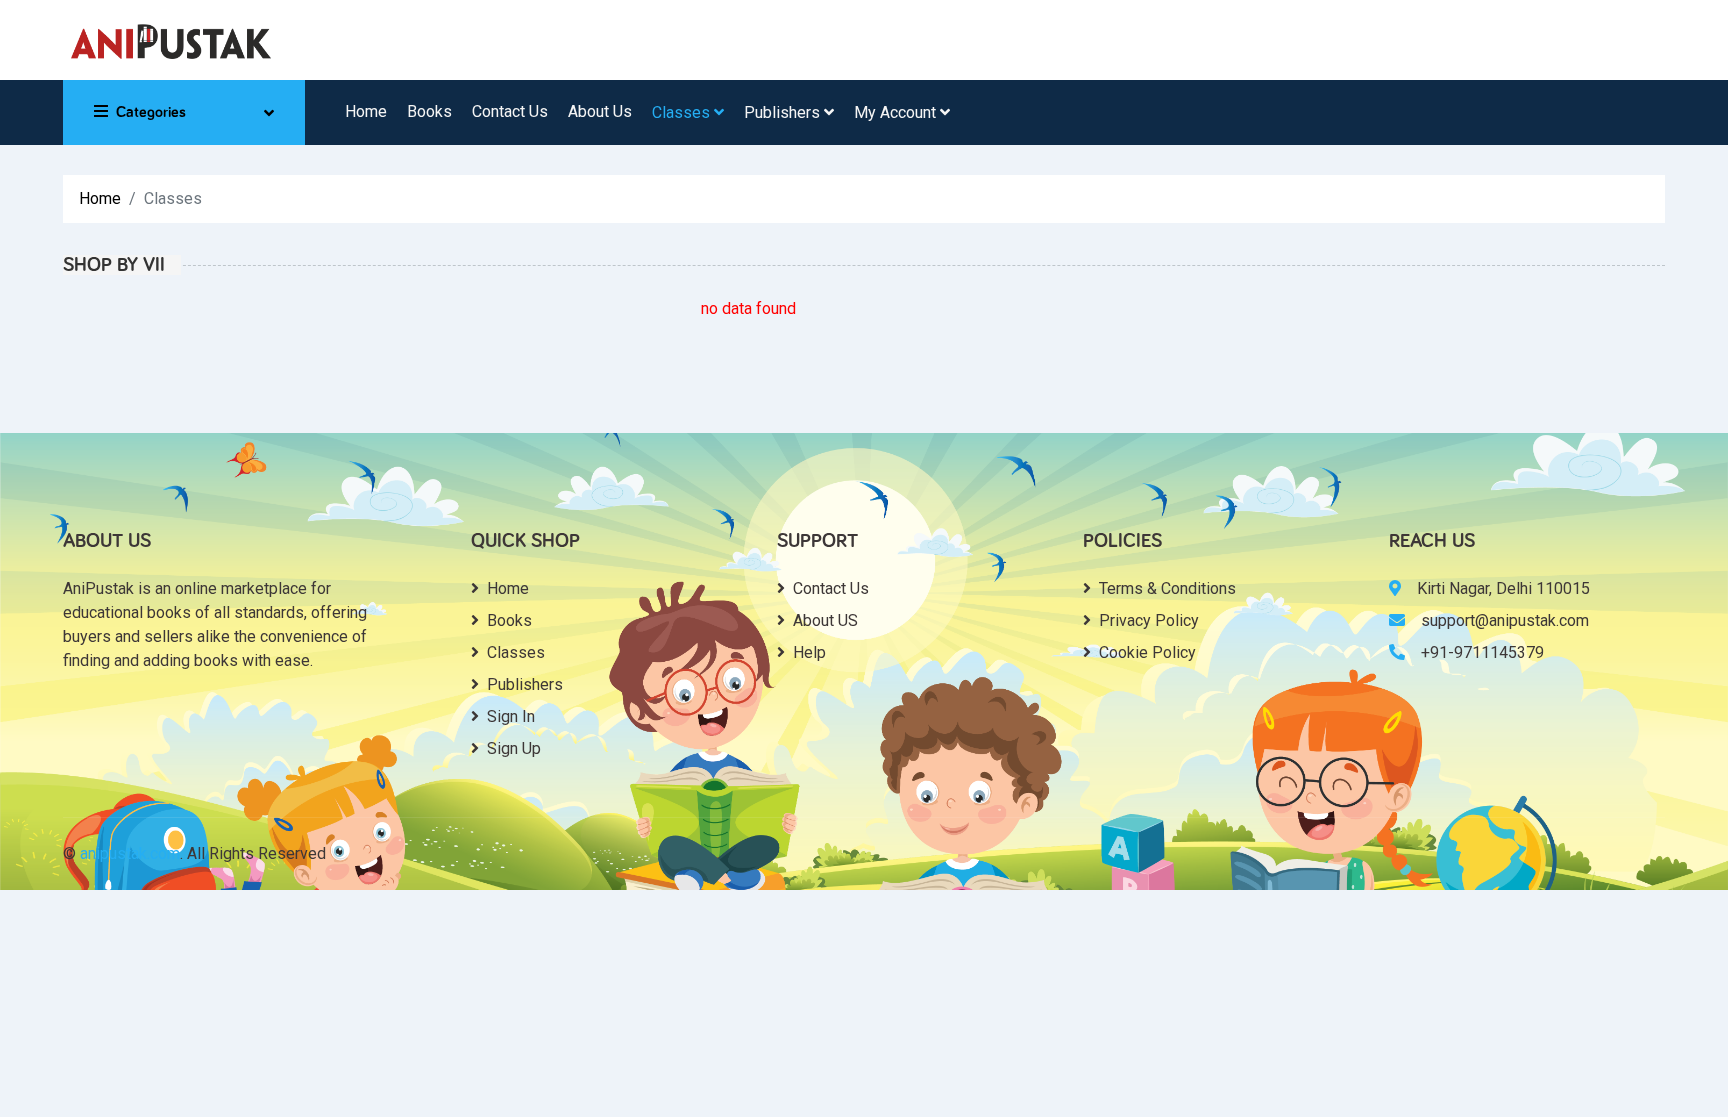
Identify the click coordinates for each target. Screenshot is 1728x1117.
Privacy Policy (1149, 620)
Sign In (511, 716)
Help (809, 652)
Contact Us (510, 111)
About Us (600, 111)
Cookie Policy (1147, 652)
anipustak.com (130, 853)
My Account (897, 112)
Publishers (784, 112)
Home (366, 111)
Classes (683, 112)
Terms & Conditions (1167, 588)
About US (825, 620)
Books (429, 111)
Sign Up (514, 748)
